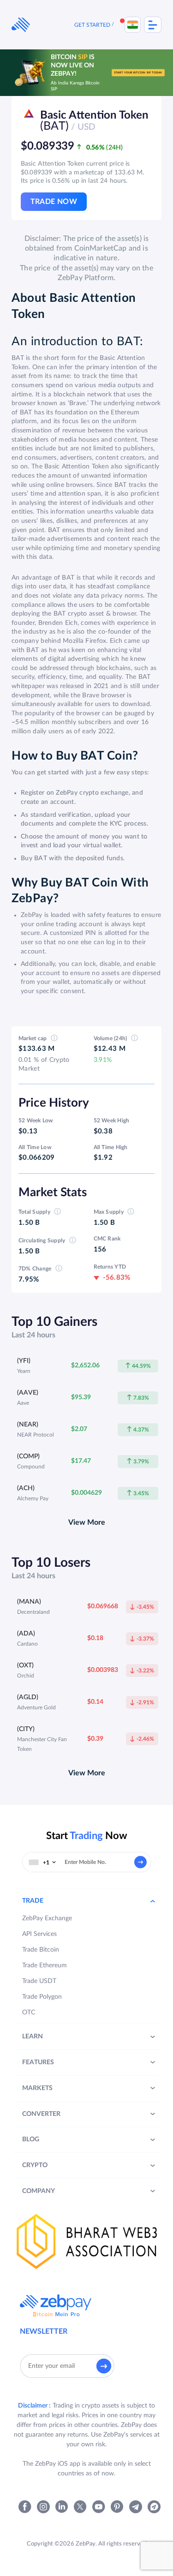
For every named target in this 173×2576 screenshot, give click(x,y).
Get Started (92, 25)
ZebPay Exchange (47, 1918)
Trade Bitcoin (41, 1950)
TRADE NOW (54, 202)
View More (87, 1522)
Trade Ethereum (45, 1965)
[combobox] (42, 1862)
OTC (29, 2013)
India (133, 25)
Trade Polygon (42, 1997)
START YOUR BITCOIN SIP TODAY (138, 72)
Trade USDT (39, 1981)
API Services (39, 1934)
